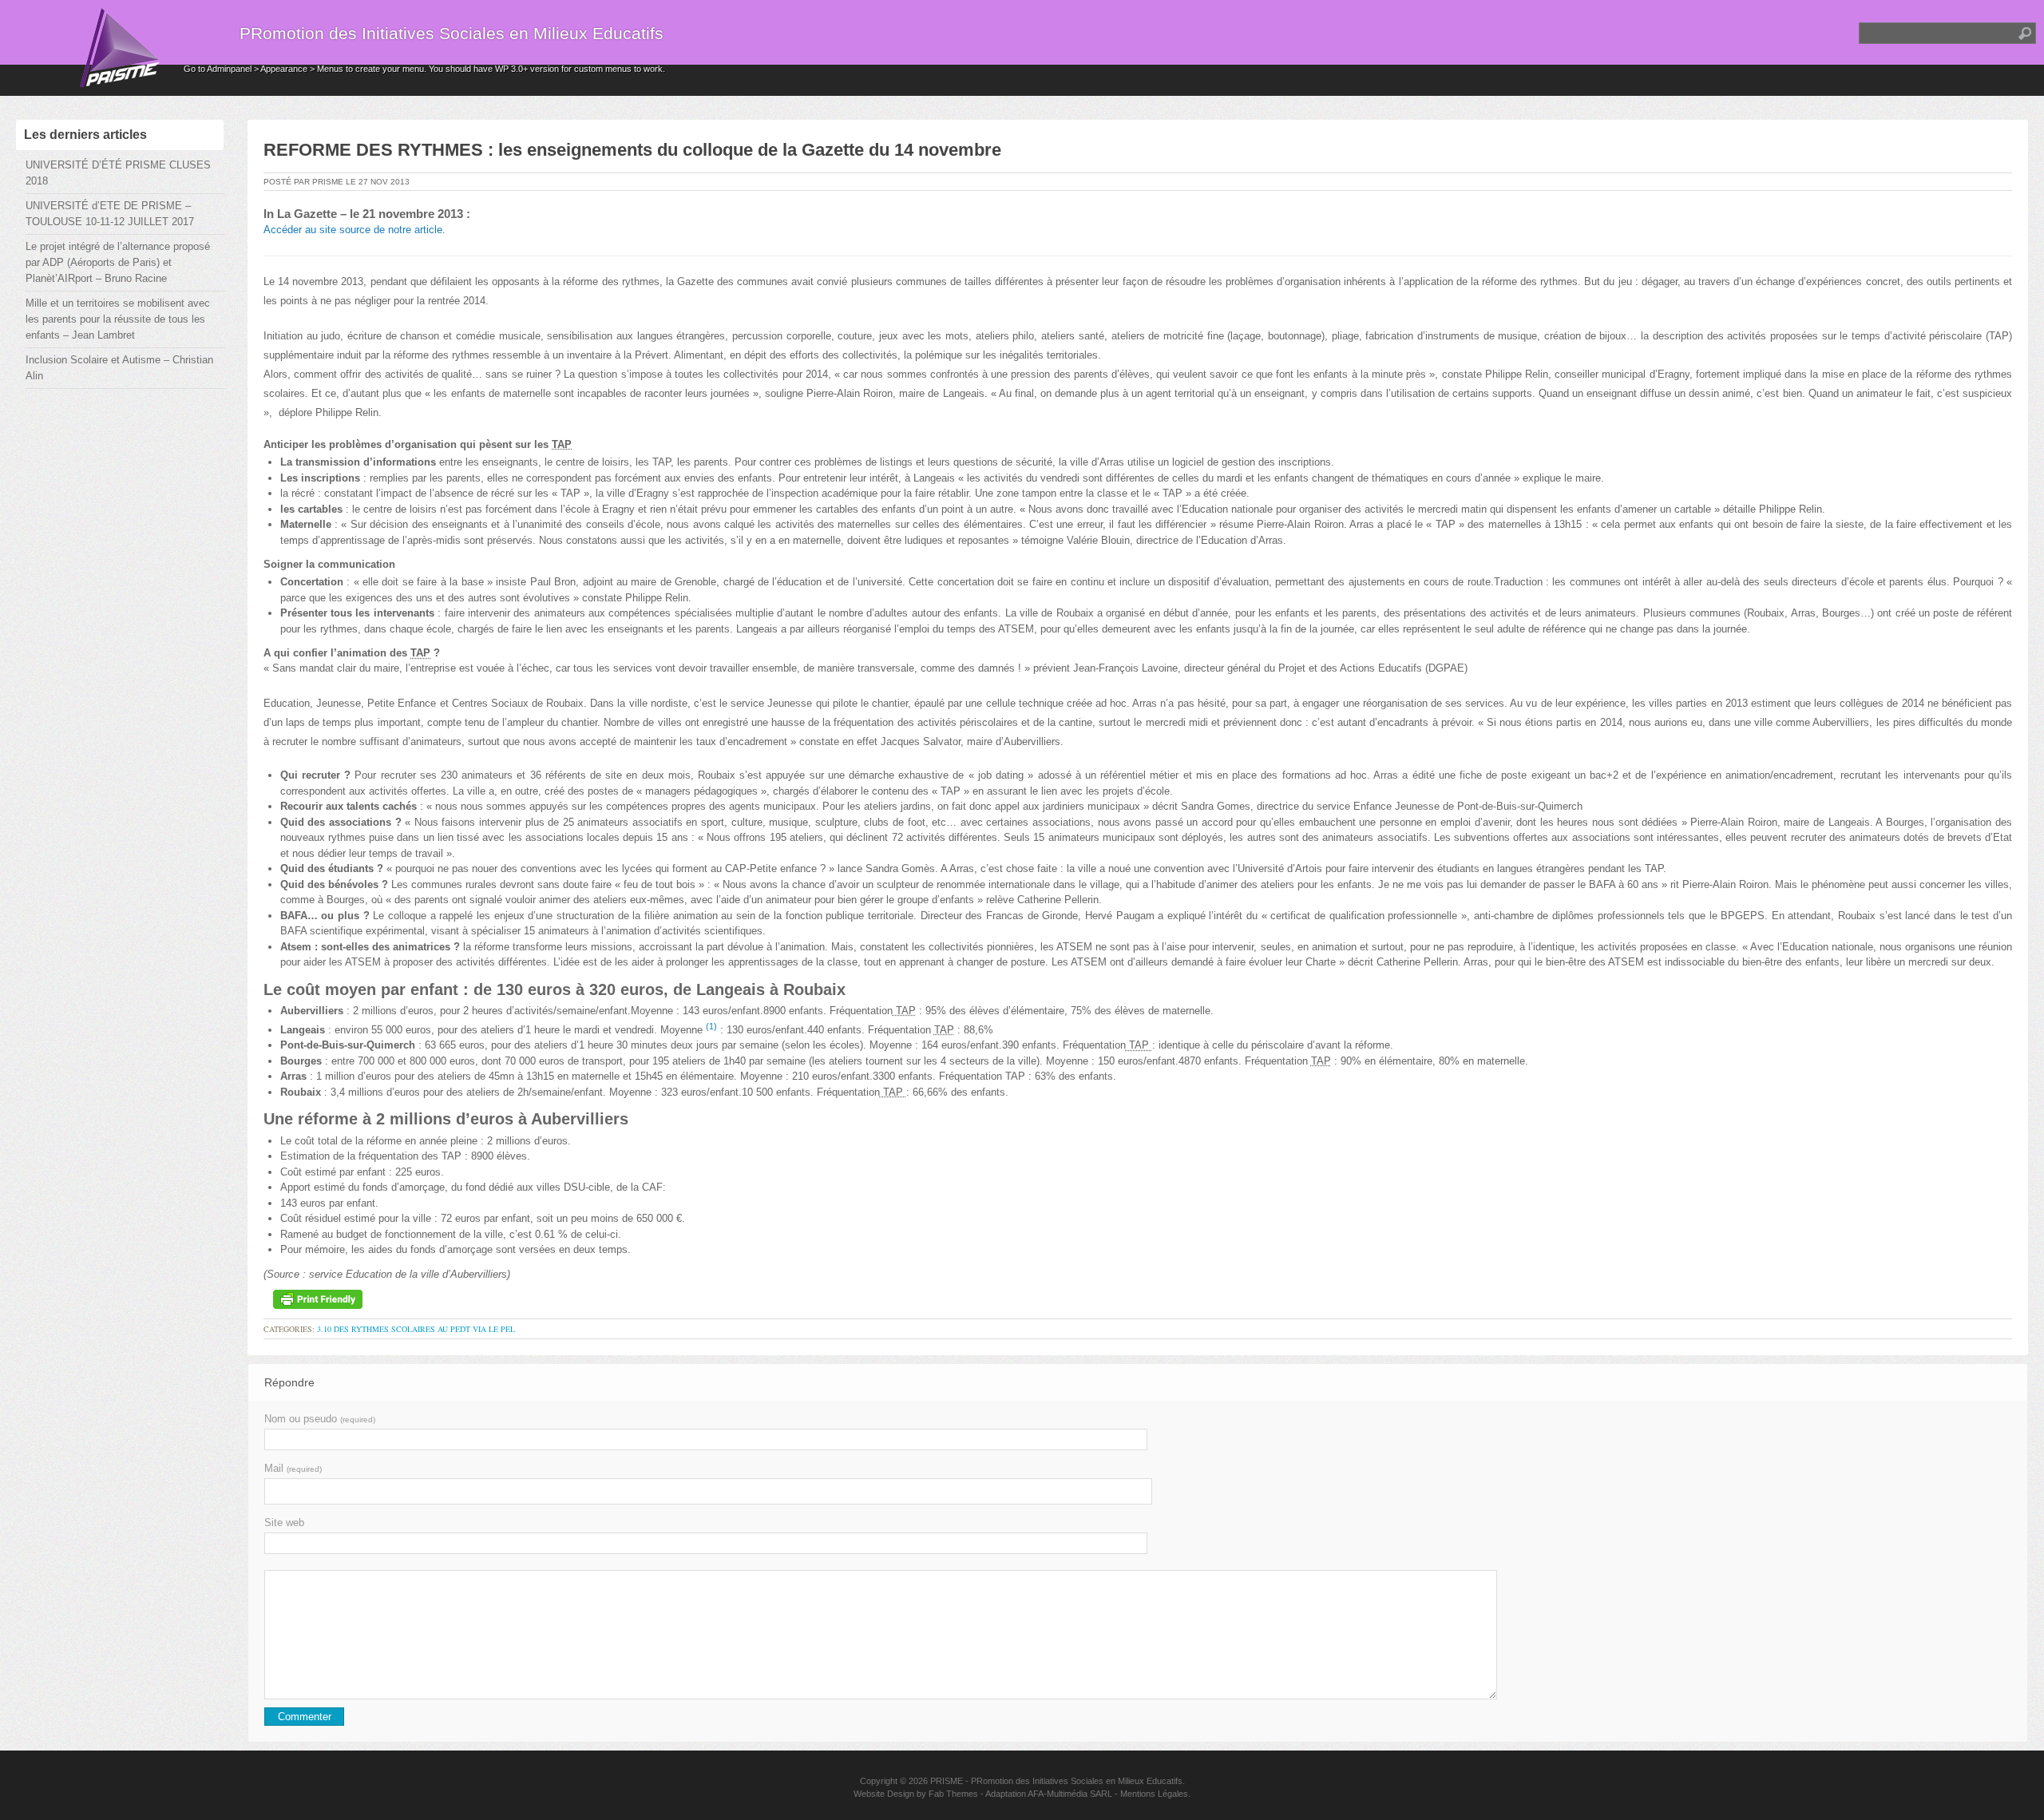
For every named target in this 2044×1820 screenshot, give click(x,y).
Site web (284, 1523)
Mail (293, 1468)
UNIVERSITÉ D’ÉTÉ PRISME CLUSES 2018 (118, 173)
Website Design (884, 1794)
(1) (711, 1026)
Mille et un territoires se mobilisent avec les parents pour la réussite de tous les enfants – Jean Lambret (118, 319)
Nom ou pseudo (320, 1419)
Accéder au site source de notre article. (355, 230)
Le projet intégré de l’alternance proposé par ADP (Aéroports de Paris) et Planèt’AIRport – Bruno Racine (118, 262)
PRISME (947, 1781)
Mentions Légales (1154, 1794)
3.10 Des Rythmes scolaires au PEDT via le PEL (416, 1329)
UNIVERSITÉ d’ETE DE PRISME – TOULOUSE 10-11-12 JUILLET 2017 (110, 214)
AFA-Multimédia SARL (1070, 1794)
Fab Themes (953, 1794)
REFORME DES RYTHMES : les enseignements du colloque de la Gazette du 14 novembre (632, 150)
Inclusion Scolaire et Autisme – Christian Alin (119, 368)
